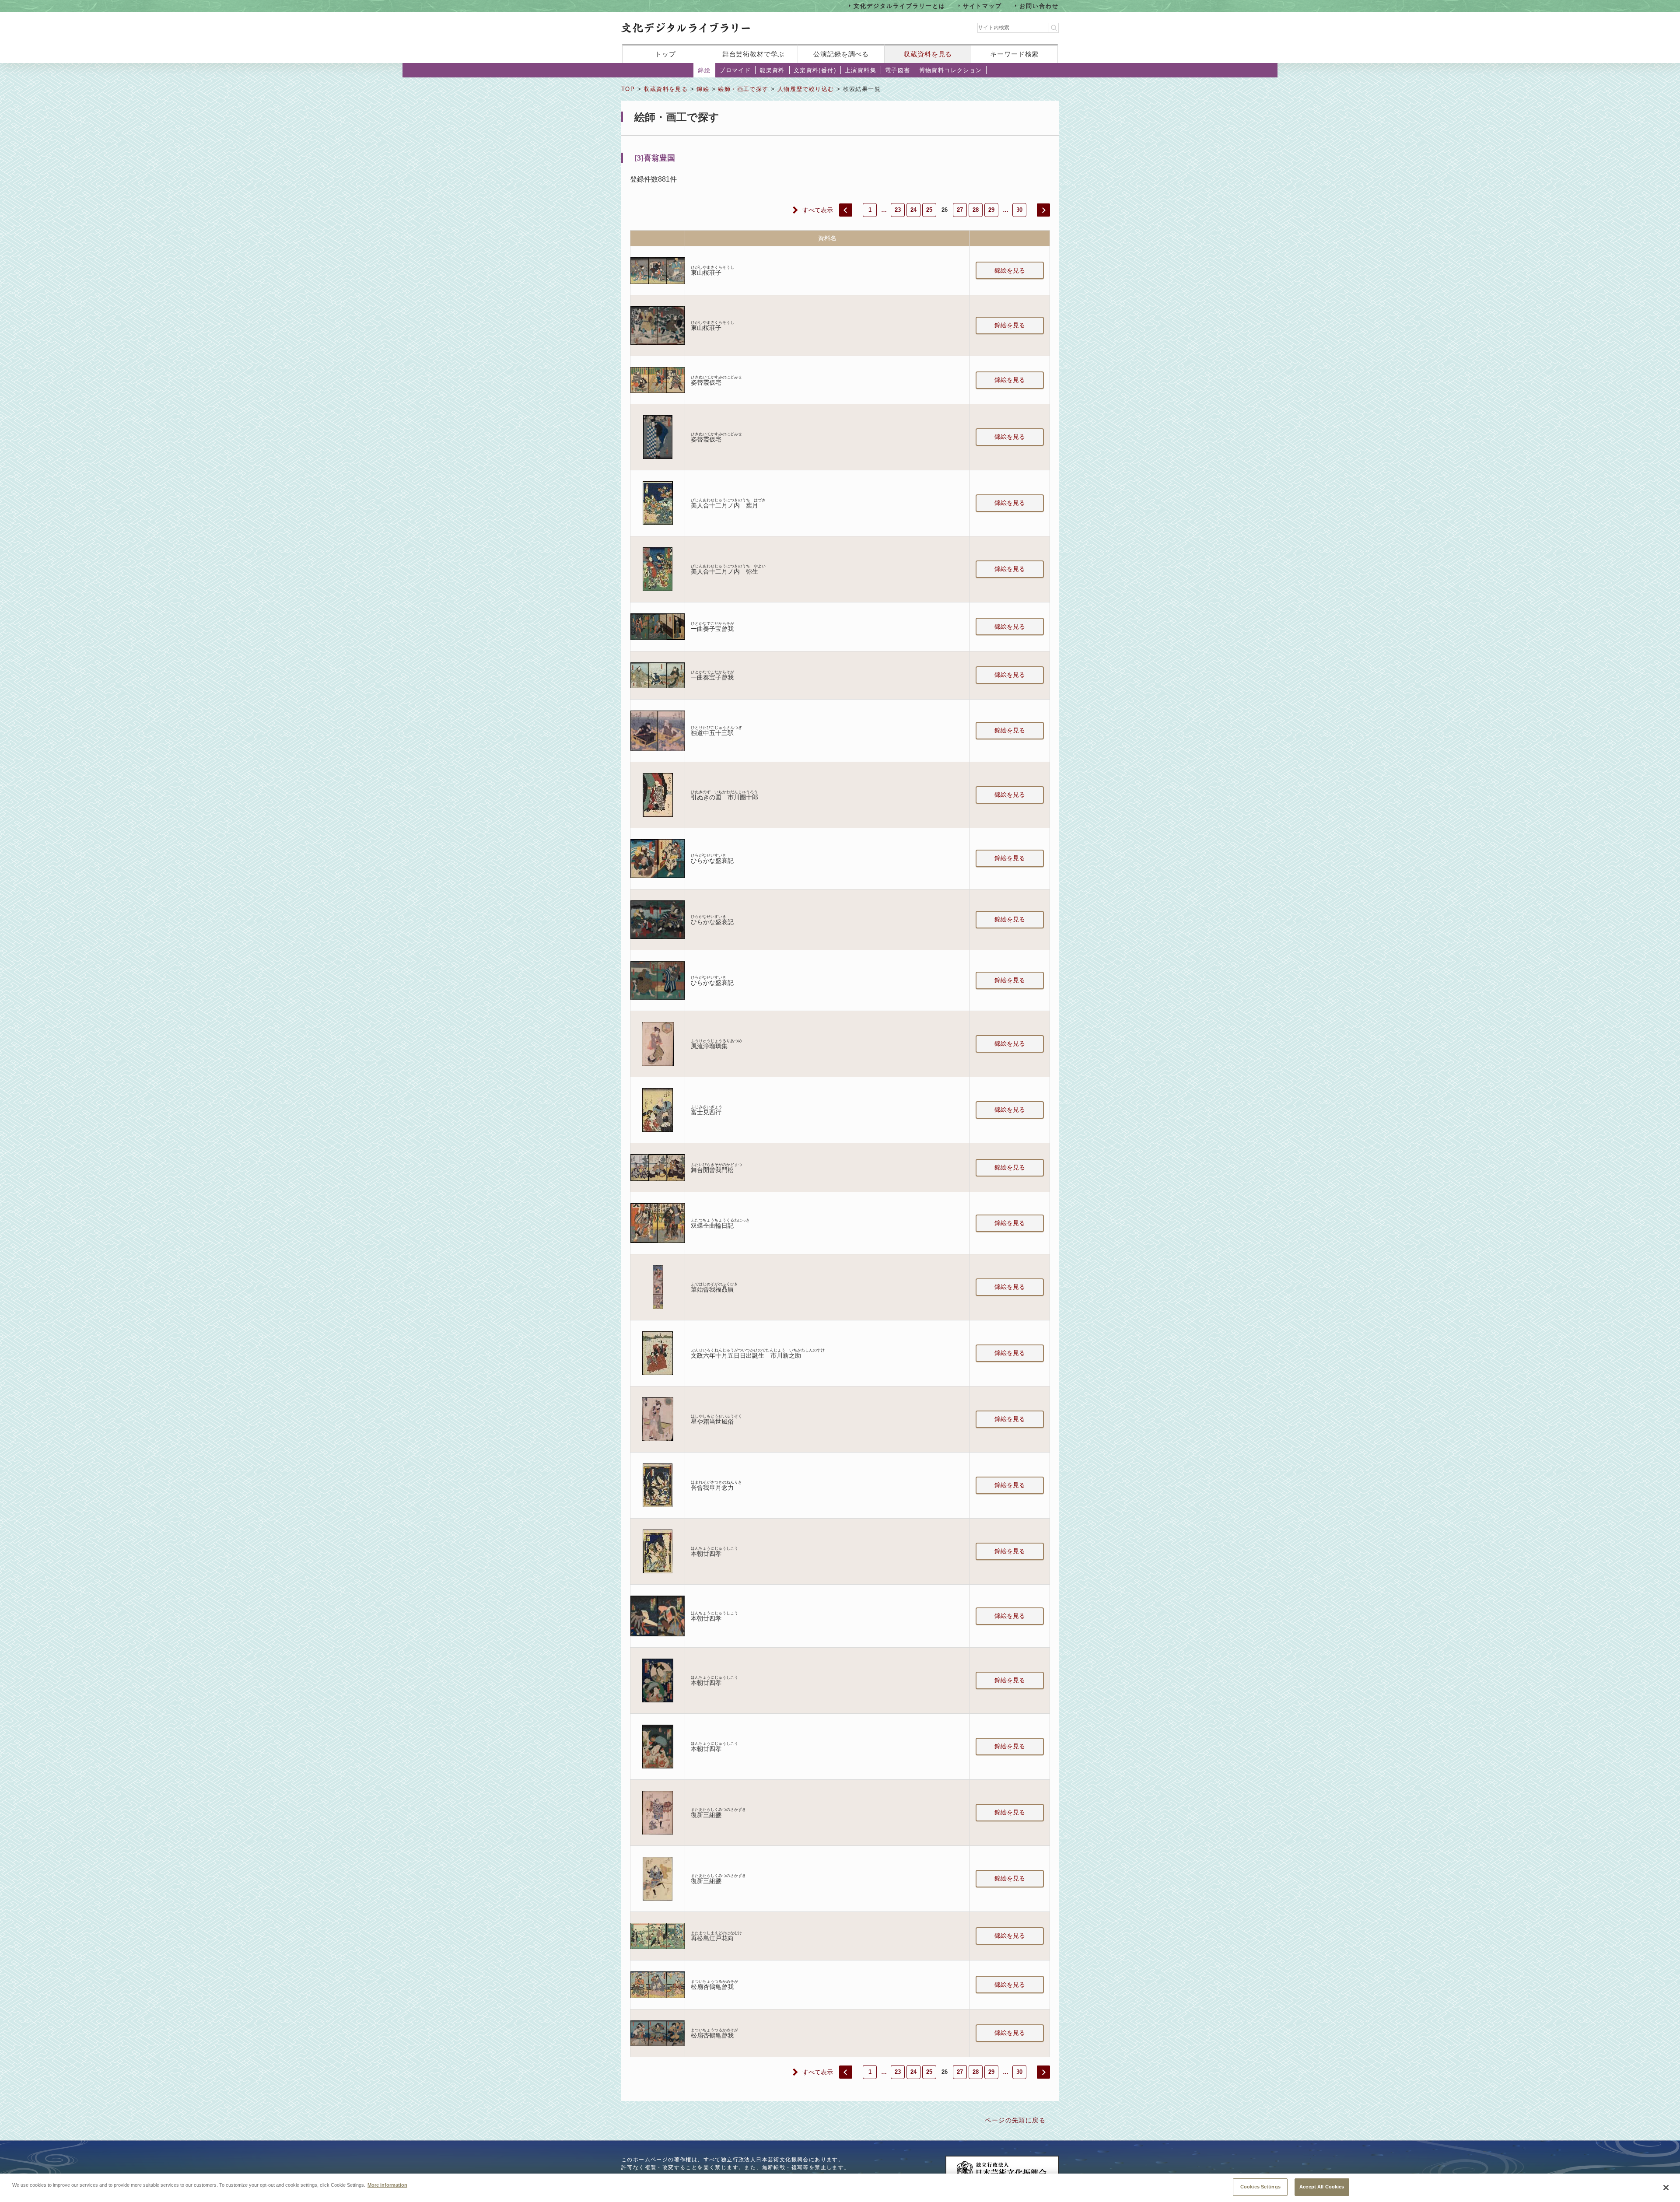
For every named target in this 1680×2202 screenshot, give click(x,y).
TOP (628, 89)
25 (929, 210)
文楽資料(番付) (815, 70)
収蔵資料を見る (928, 54)
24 (913, 210)
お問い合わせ (1039, 5)
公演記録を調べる (841, 54)
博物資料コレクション (951, 70)
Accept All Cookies (1322, 2187)
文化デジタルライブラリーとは (899, 5)
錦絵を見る (1010, 270)
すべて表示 (818, 210)
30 (1019, 210)
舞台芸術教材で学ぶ (754, 54)
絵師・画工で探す (743, 89)
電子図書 (898, 70)
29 (991, 210)
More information (387, 2184)
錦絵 (704, 70)
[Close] (1666, 2188)
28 (976, 210)
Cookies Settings (1260, 2187)
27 (960, 210)
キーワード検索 (1014, 54)
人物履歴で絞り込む (806, 89)
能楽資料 (772, 70)
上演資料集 (861, 70)
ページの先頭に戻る (1015, 2120)
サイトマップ (983, 5)
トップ (665, 54)
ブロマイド (735, 70)
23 (898, 210)
